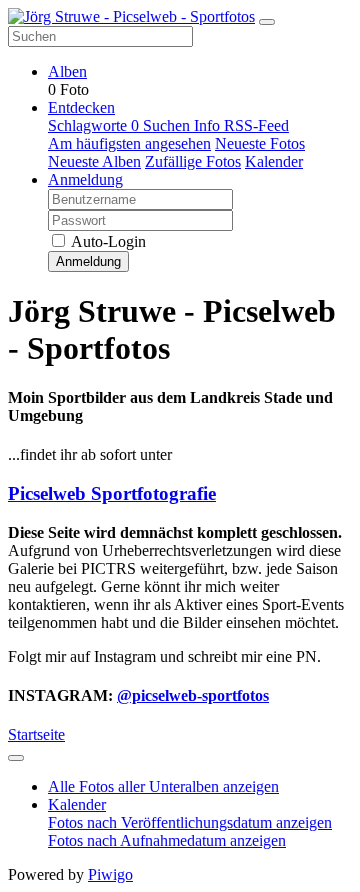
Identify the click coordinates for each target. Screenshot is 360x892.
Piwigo (110, 874)
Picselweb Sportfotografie (112, 493)
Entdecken (81, 107)
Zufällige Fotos (193, 161)
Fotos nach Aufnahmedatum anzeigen (167, 840)
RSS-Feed (256, 125)
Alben (67, 71)
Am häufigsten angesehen (129, 143)
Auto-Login (107, 241)
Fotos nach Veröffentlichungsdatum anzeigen (190, 822)
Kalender (274, 161)
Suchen (168, 125)
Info (209, 125)
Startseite (36, 734)
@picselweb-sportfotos (193, 695)
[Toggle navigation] (267, 22)
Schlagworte (93, 125)
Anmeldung (85, 179)
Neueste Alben (94, 161)
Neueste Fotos (260, 143)
